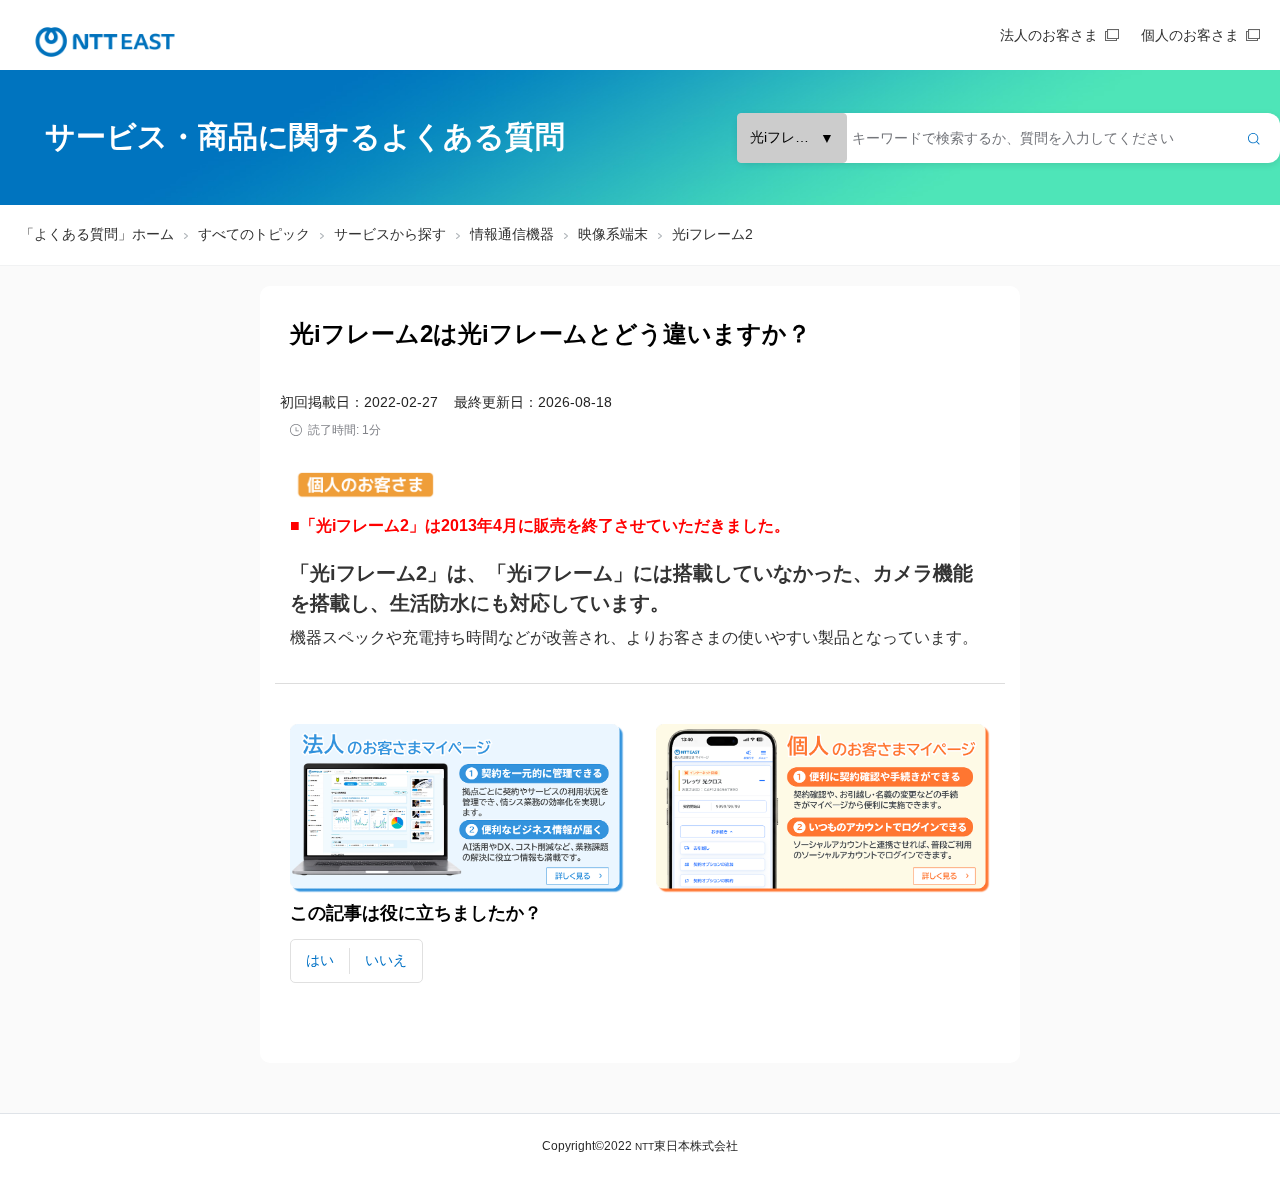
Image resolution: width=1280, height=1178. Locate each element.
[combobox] (1008, 138)
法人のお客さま (1049, 35)
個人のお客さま (1190, 35)
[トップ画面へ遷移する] (105, 42)
